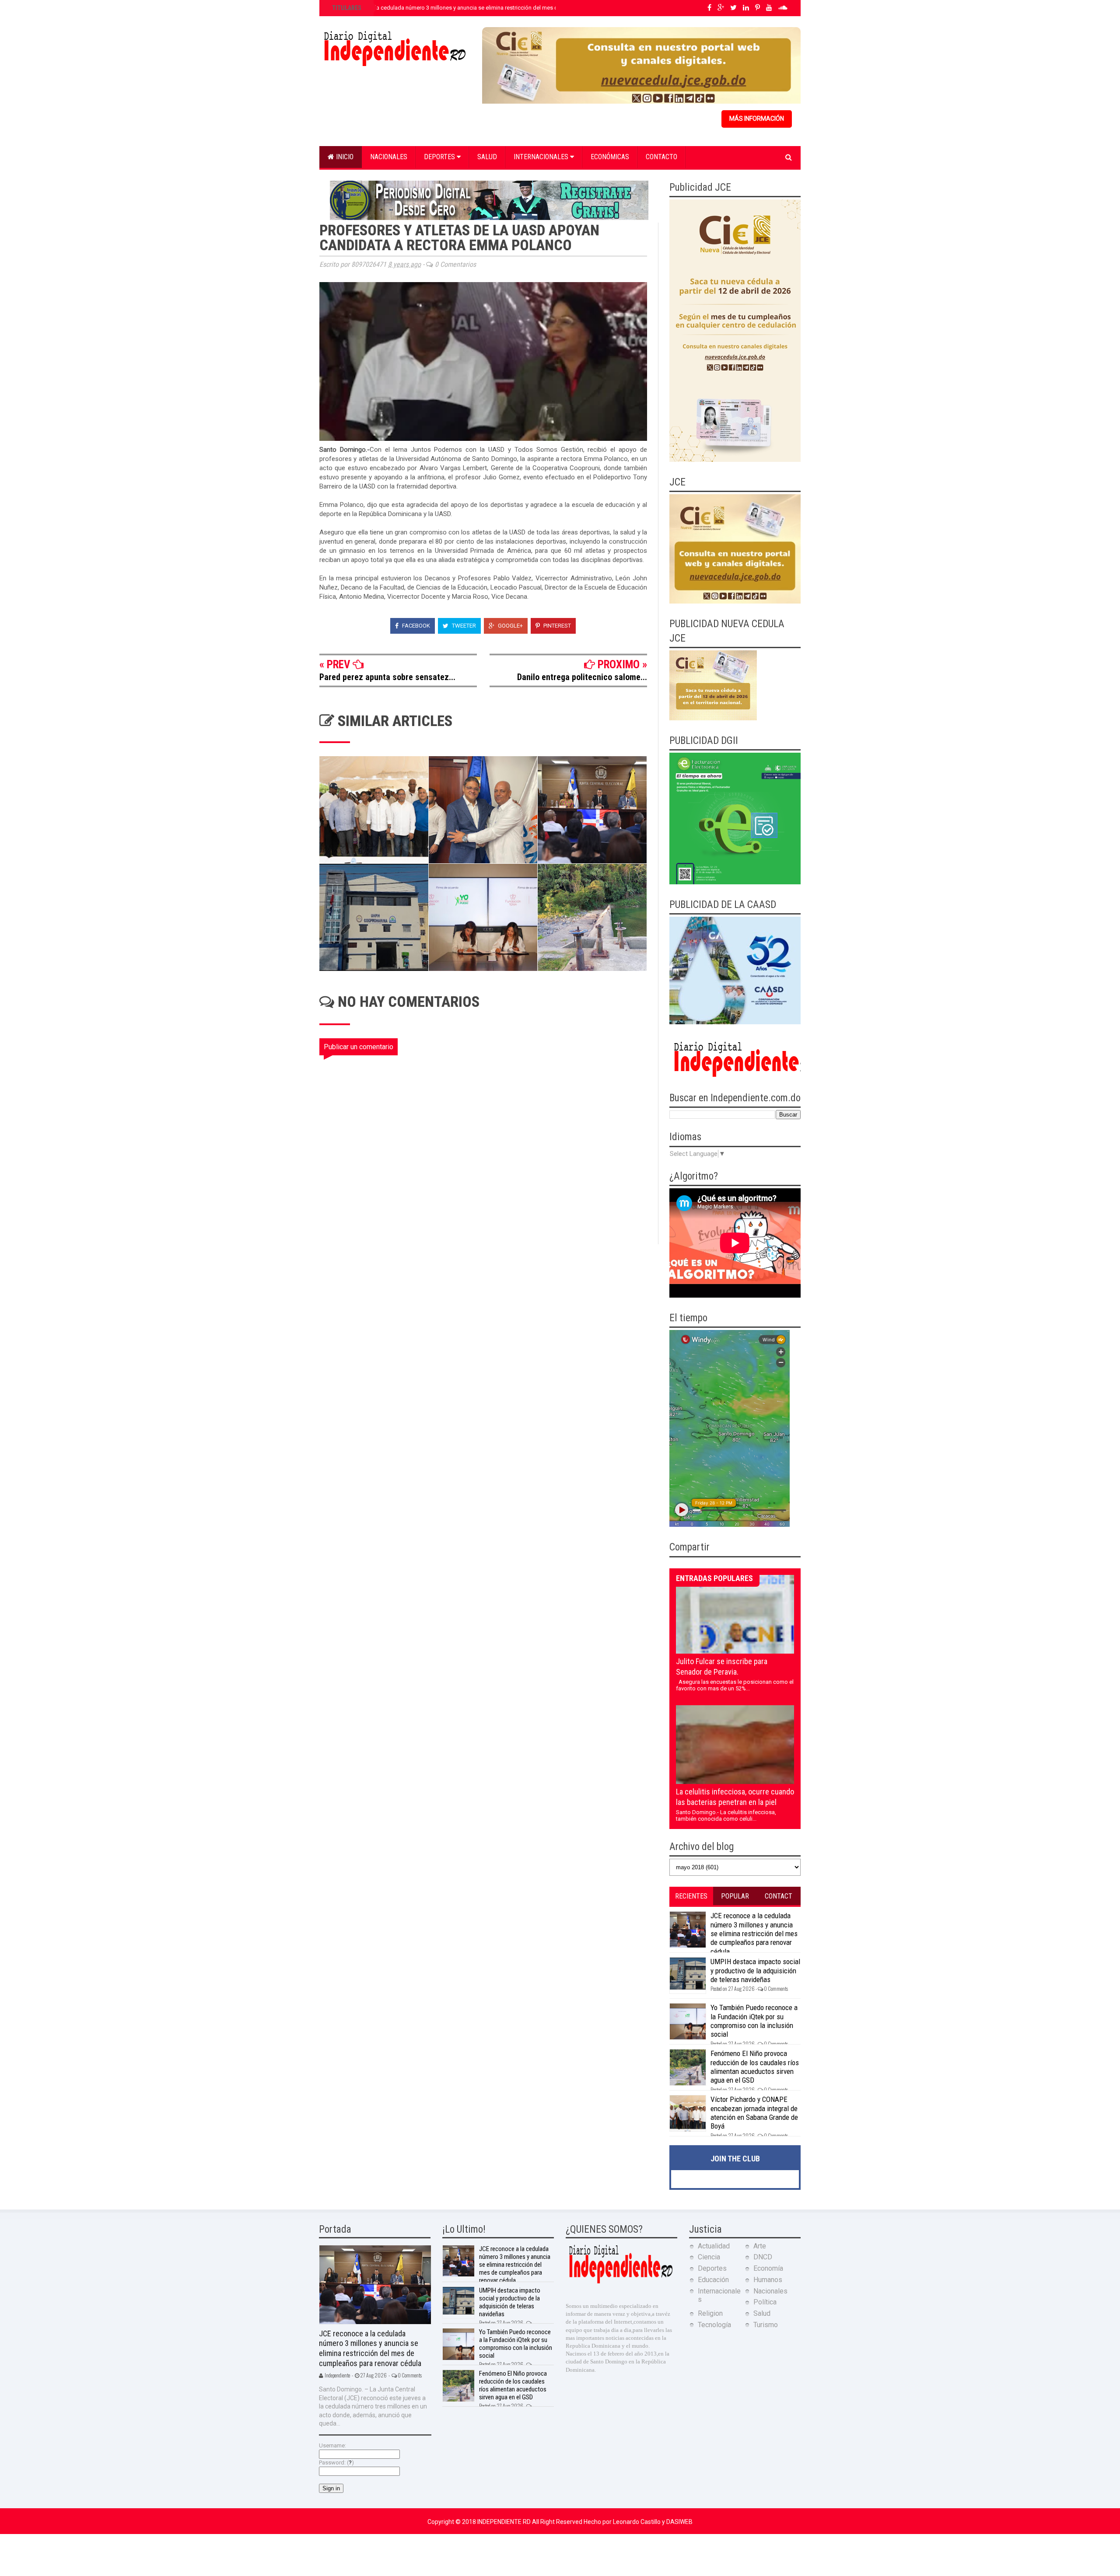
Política (765, 2302)
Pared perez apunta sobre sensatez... (387, 677)
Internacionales (542, 157)
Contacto (661, 157)
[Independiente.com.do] (620, 2282)
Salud (487, 157)
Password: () (336, 2463)
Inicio (344, 157)
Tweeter (463, 626)
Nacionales (389, 157)
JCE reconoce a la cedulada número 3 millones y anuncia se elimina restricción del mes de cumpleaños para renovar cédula (488, 8)
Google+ (510, 626)
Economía (768, 2268)
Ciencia (709, 2257)
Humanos (768, 2280)
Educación (713, 2280)
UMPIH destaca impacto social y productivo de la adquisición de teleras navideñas (755, 1970)
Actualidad (714, 2246)
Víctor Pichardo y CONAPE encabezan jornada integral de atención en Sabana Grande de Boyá (754, 2113)
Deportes (440, 157)
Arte (760, 2246)
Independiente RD (505, 2522)
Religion (710, 2313)
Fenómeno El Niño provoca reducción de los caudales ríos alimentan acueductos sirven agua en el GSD (755, 2067)
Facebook (415, 626)
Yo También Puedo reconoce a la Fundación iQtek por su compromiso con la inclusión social (754, 2021)
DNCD (763, 2257)
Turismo (766, 2325)
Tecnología (714, 2325)
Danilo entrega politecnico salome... (582, 677)
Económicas (610, 157)
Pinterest (556, 626)
